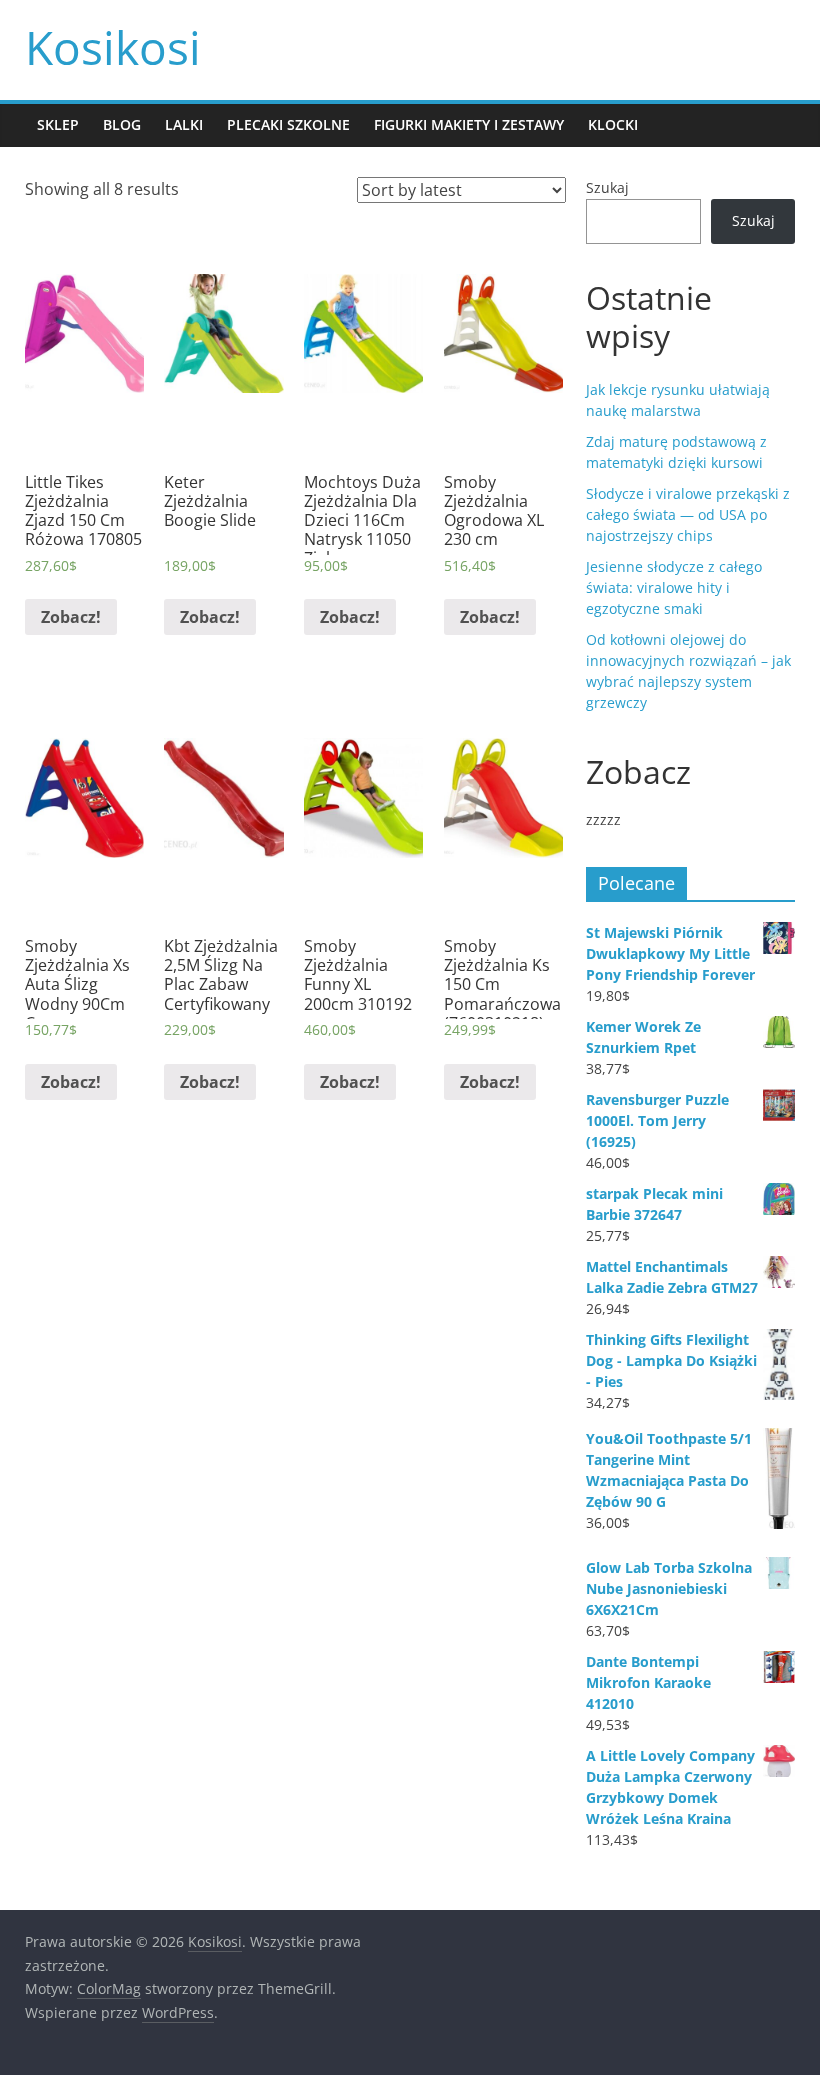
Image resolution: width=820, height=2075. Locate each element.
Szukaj (607, 187)
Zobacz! (71, 617)
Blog (122, 124)
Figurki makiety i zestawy (469, 124)
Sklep (58, 124)
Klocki (613, 124)
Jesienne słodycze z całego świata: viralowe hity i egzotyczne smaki (674, 587)
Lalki (184, 124)
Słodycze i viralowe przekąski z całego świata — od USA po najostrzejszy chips (688, 514)
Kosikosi (113, 47)
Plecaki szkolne (288, 124)
